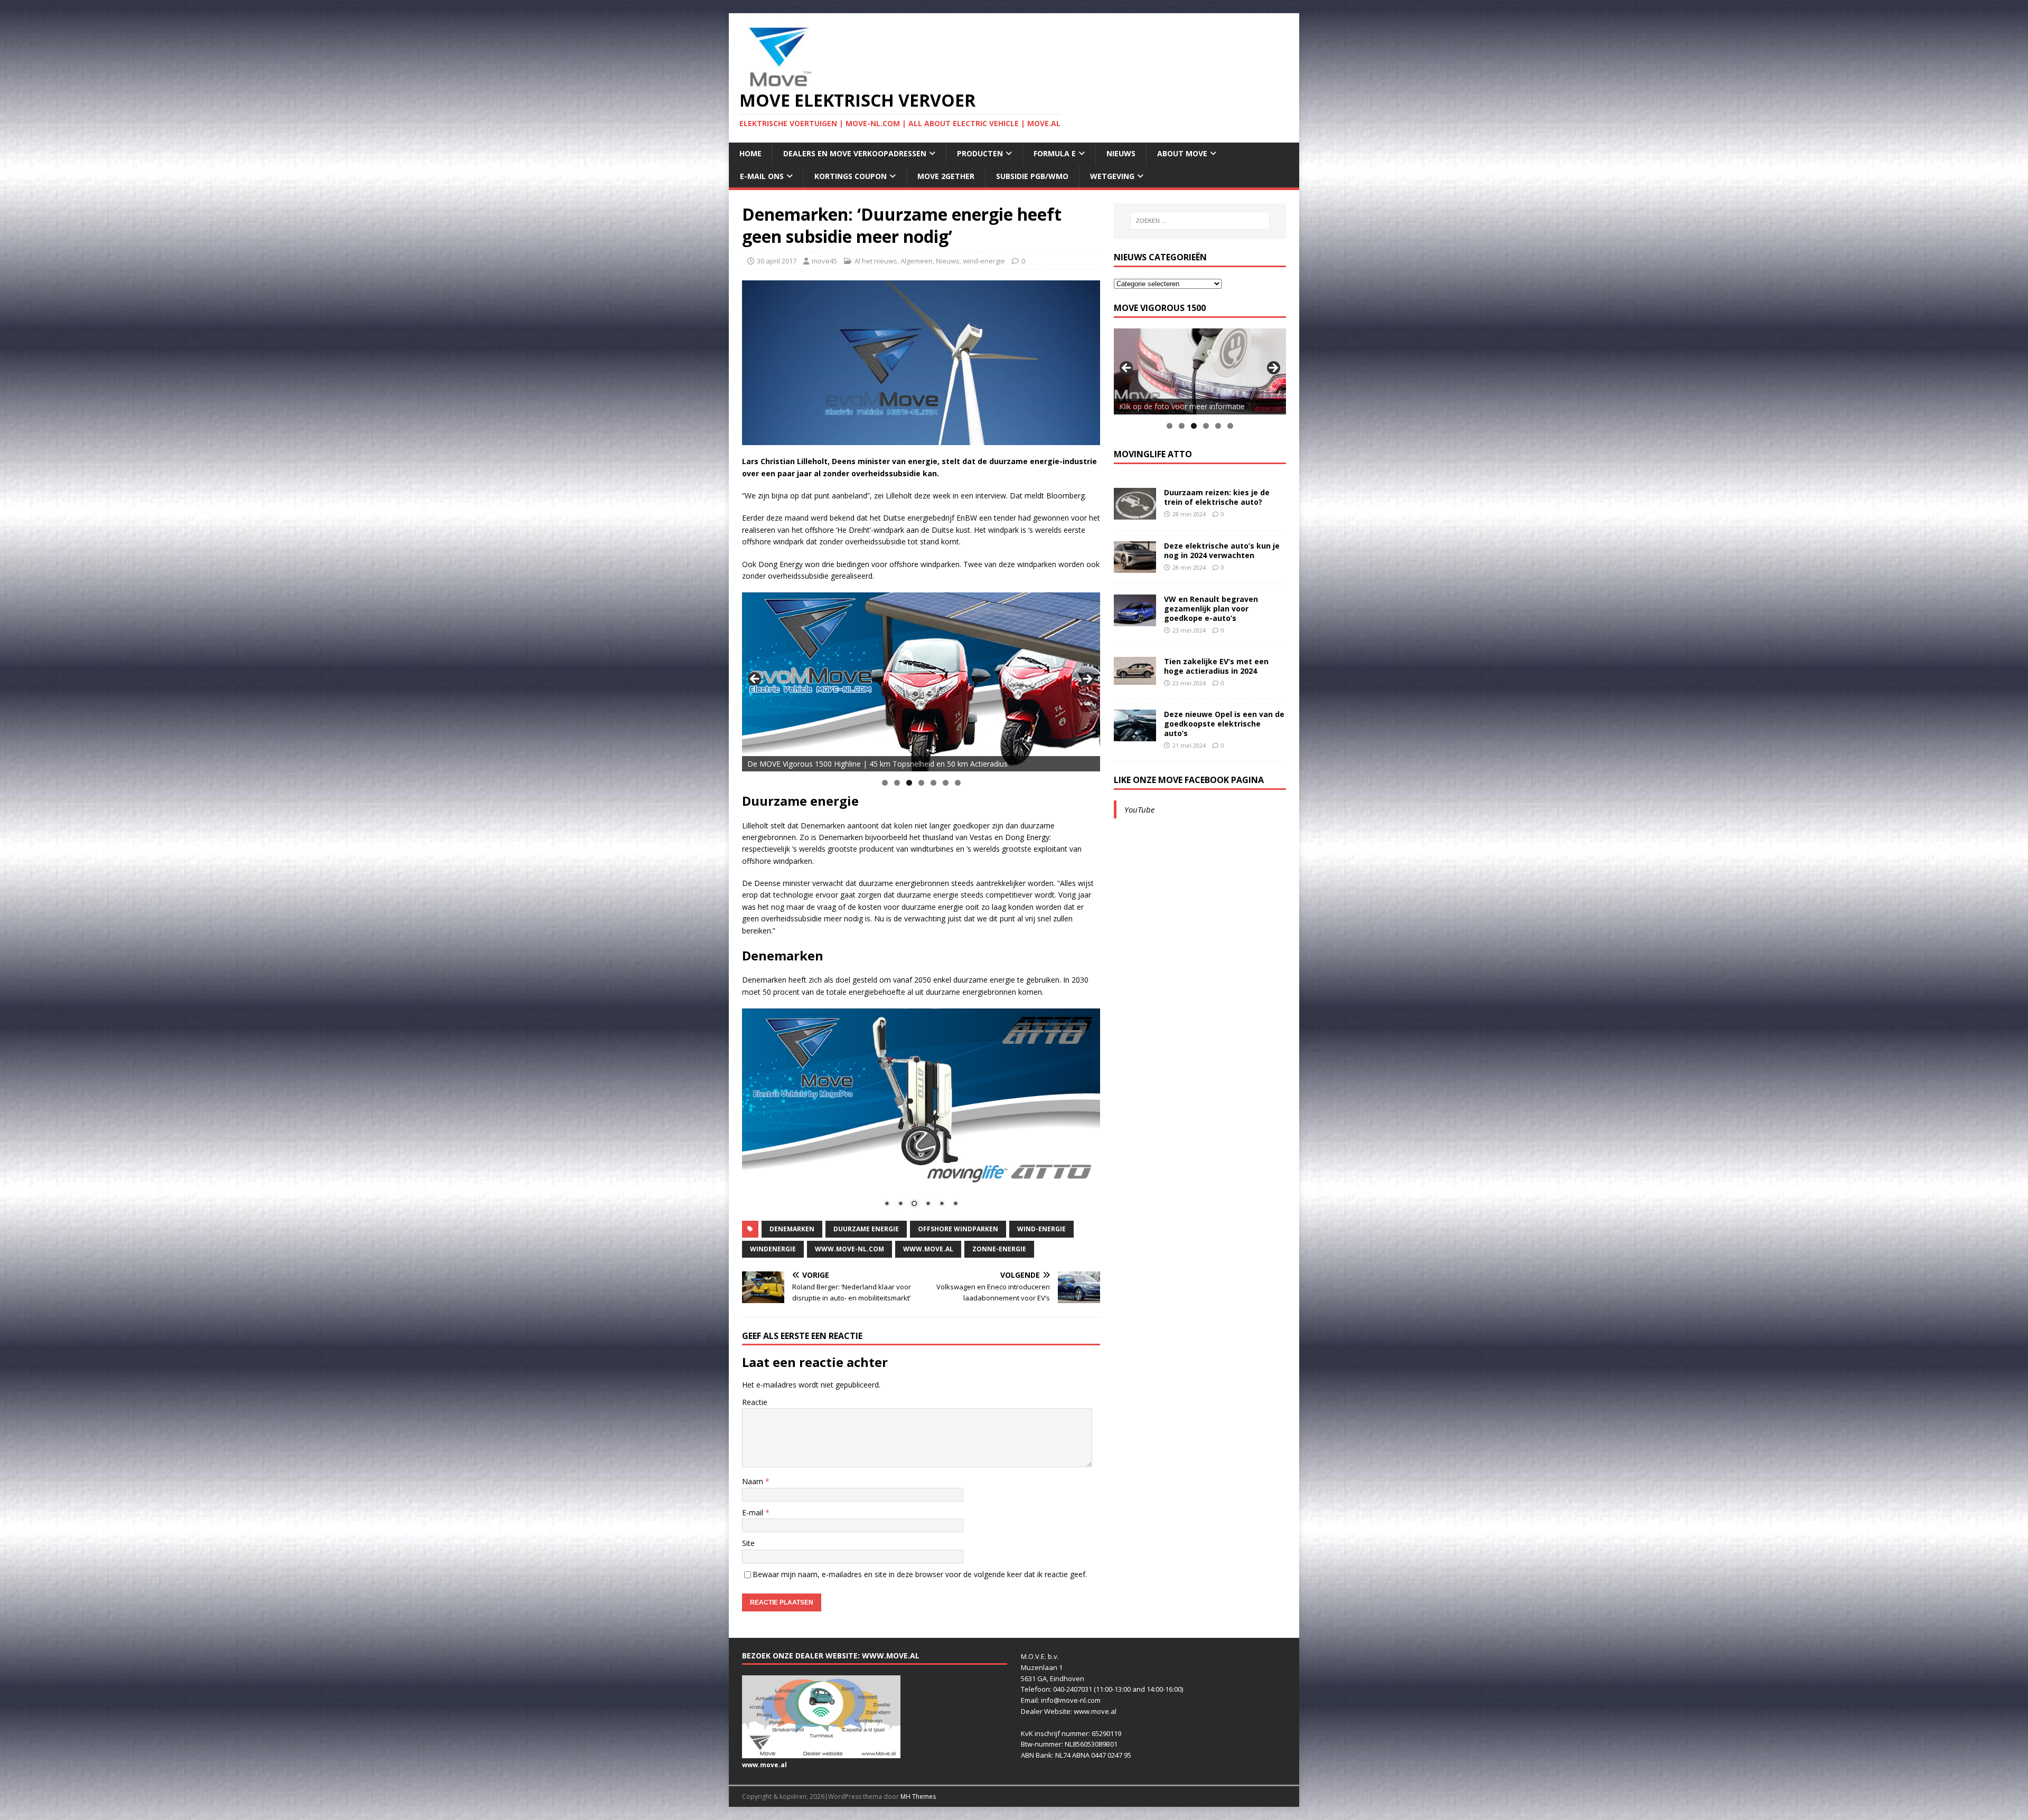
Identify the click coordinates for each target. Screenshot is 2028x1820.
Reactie (755, 1402)
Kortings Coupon (851, 176)
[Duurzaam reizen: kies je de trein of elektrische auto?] (1135, 513)
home (750, 153)
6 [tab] (946, 783)
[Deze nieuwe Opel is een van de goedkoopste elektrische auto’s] (1135, 735)
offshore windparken (958, 1229)
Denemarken (792, 1229)
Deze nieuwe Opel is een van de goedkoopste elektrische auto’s (1224, 724)
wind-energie (984, 261)
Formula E (1055, 153)
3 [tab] (909, 783)
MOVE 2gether (946, 176)
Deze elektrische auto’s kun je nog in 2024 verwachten (1222, 550)
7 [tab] (958, 783)
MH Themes (918, 1797)
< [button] (755, 680)
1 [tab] (885, 783)
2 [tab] (897, 783)
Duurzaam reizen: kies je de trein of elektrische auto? (1217, 497)
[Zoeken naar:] (1200, 221)
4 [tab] (921, 783)
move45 (824, 261)
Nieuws (1121, 153)
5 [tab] (933, 783)
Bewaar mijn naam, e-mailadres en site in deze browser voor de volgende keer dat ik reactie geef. (920, 1574)
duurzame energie (866, 1229)
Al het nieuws (876, 261)
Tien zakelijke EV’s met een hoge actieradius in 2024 (1216, 666)
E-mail (754, 1512)
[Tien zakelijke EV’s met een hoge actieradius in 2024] (1135, 679)
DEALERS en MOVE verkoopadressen (855, 153)
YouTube (1139, 809)
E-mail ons (762, 176)
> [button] (1087, 680)
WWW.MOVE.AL (928, 1249)
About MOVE (1182, 153)
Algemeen (917, 261)
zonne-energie (999, 1249)
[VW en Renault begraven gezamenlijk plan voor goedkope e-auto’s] (1135, 620)
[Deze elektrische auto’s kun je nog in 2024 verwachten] (1135, 566)
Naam (754, 1481)
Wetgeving (1112, 176)
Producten (980, 153)
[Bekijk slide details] (921, 682)
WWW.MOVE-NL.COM (849, 1249)
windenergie (773, 1249)
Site (748, 1543)
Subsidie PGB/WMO (1032, 176)
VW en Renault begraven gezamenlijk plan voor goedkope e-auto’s (1211, 609)
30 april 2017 (777, 261)
